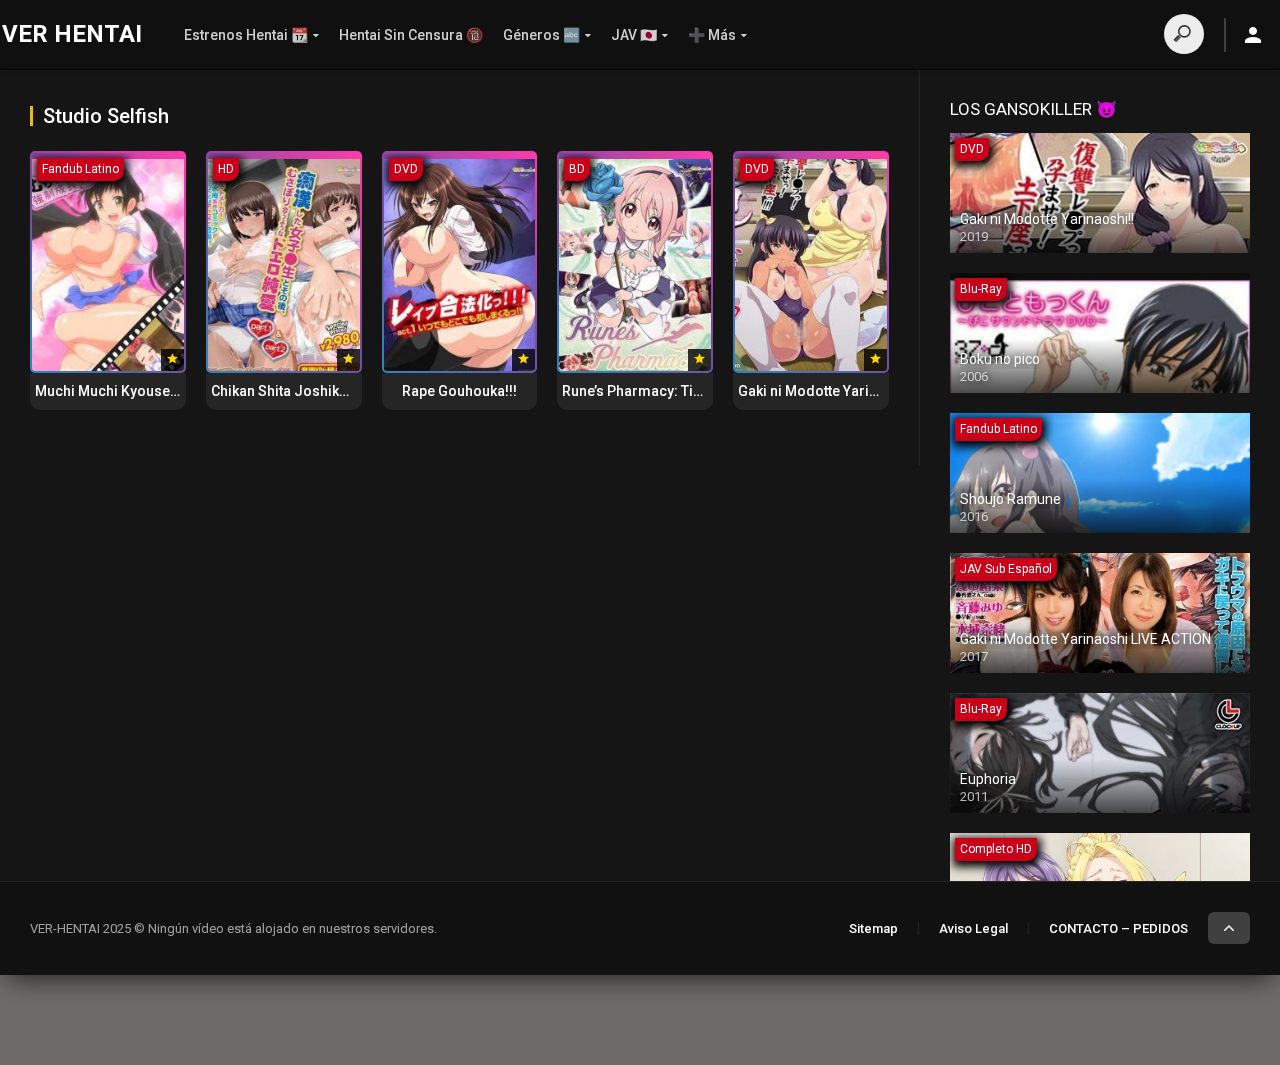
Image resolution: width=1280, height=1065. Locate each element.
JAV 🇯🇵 (634, 35)
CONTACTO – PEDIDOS (1118, 928)
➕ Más (712, 35)
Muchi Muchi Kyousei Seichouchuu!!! (155, 391)
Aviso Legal (973, 928)
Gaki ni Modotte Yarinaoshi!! (830, 391)
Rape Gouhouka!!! (459, 391)
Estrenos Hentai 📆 (246, 35)
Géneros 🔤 (541, 35)
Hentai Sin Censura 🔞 (411, 35)
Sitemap (873, 928)
